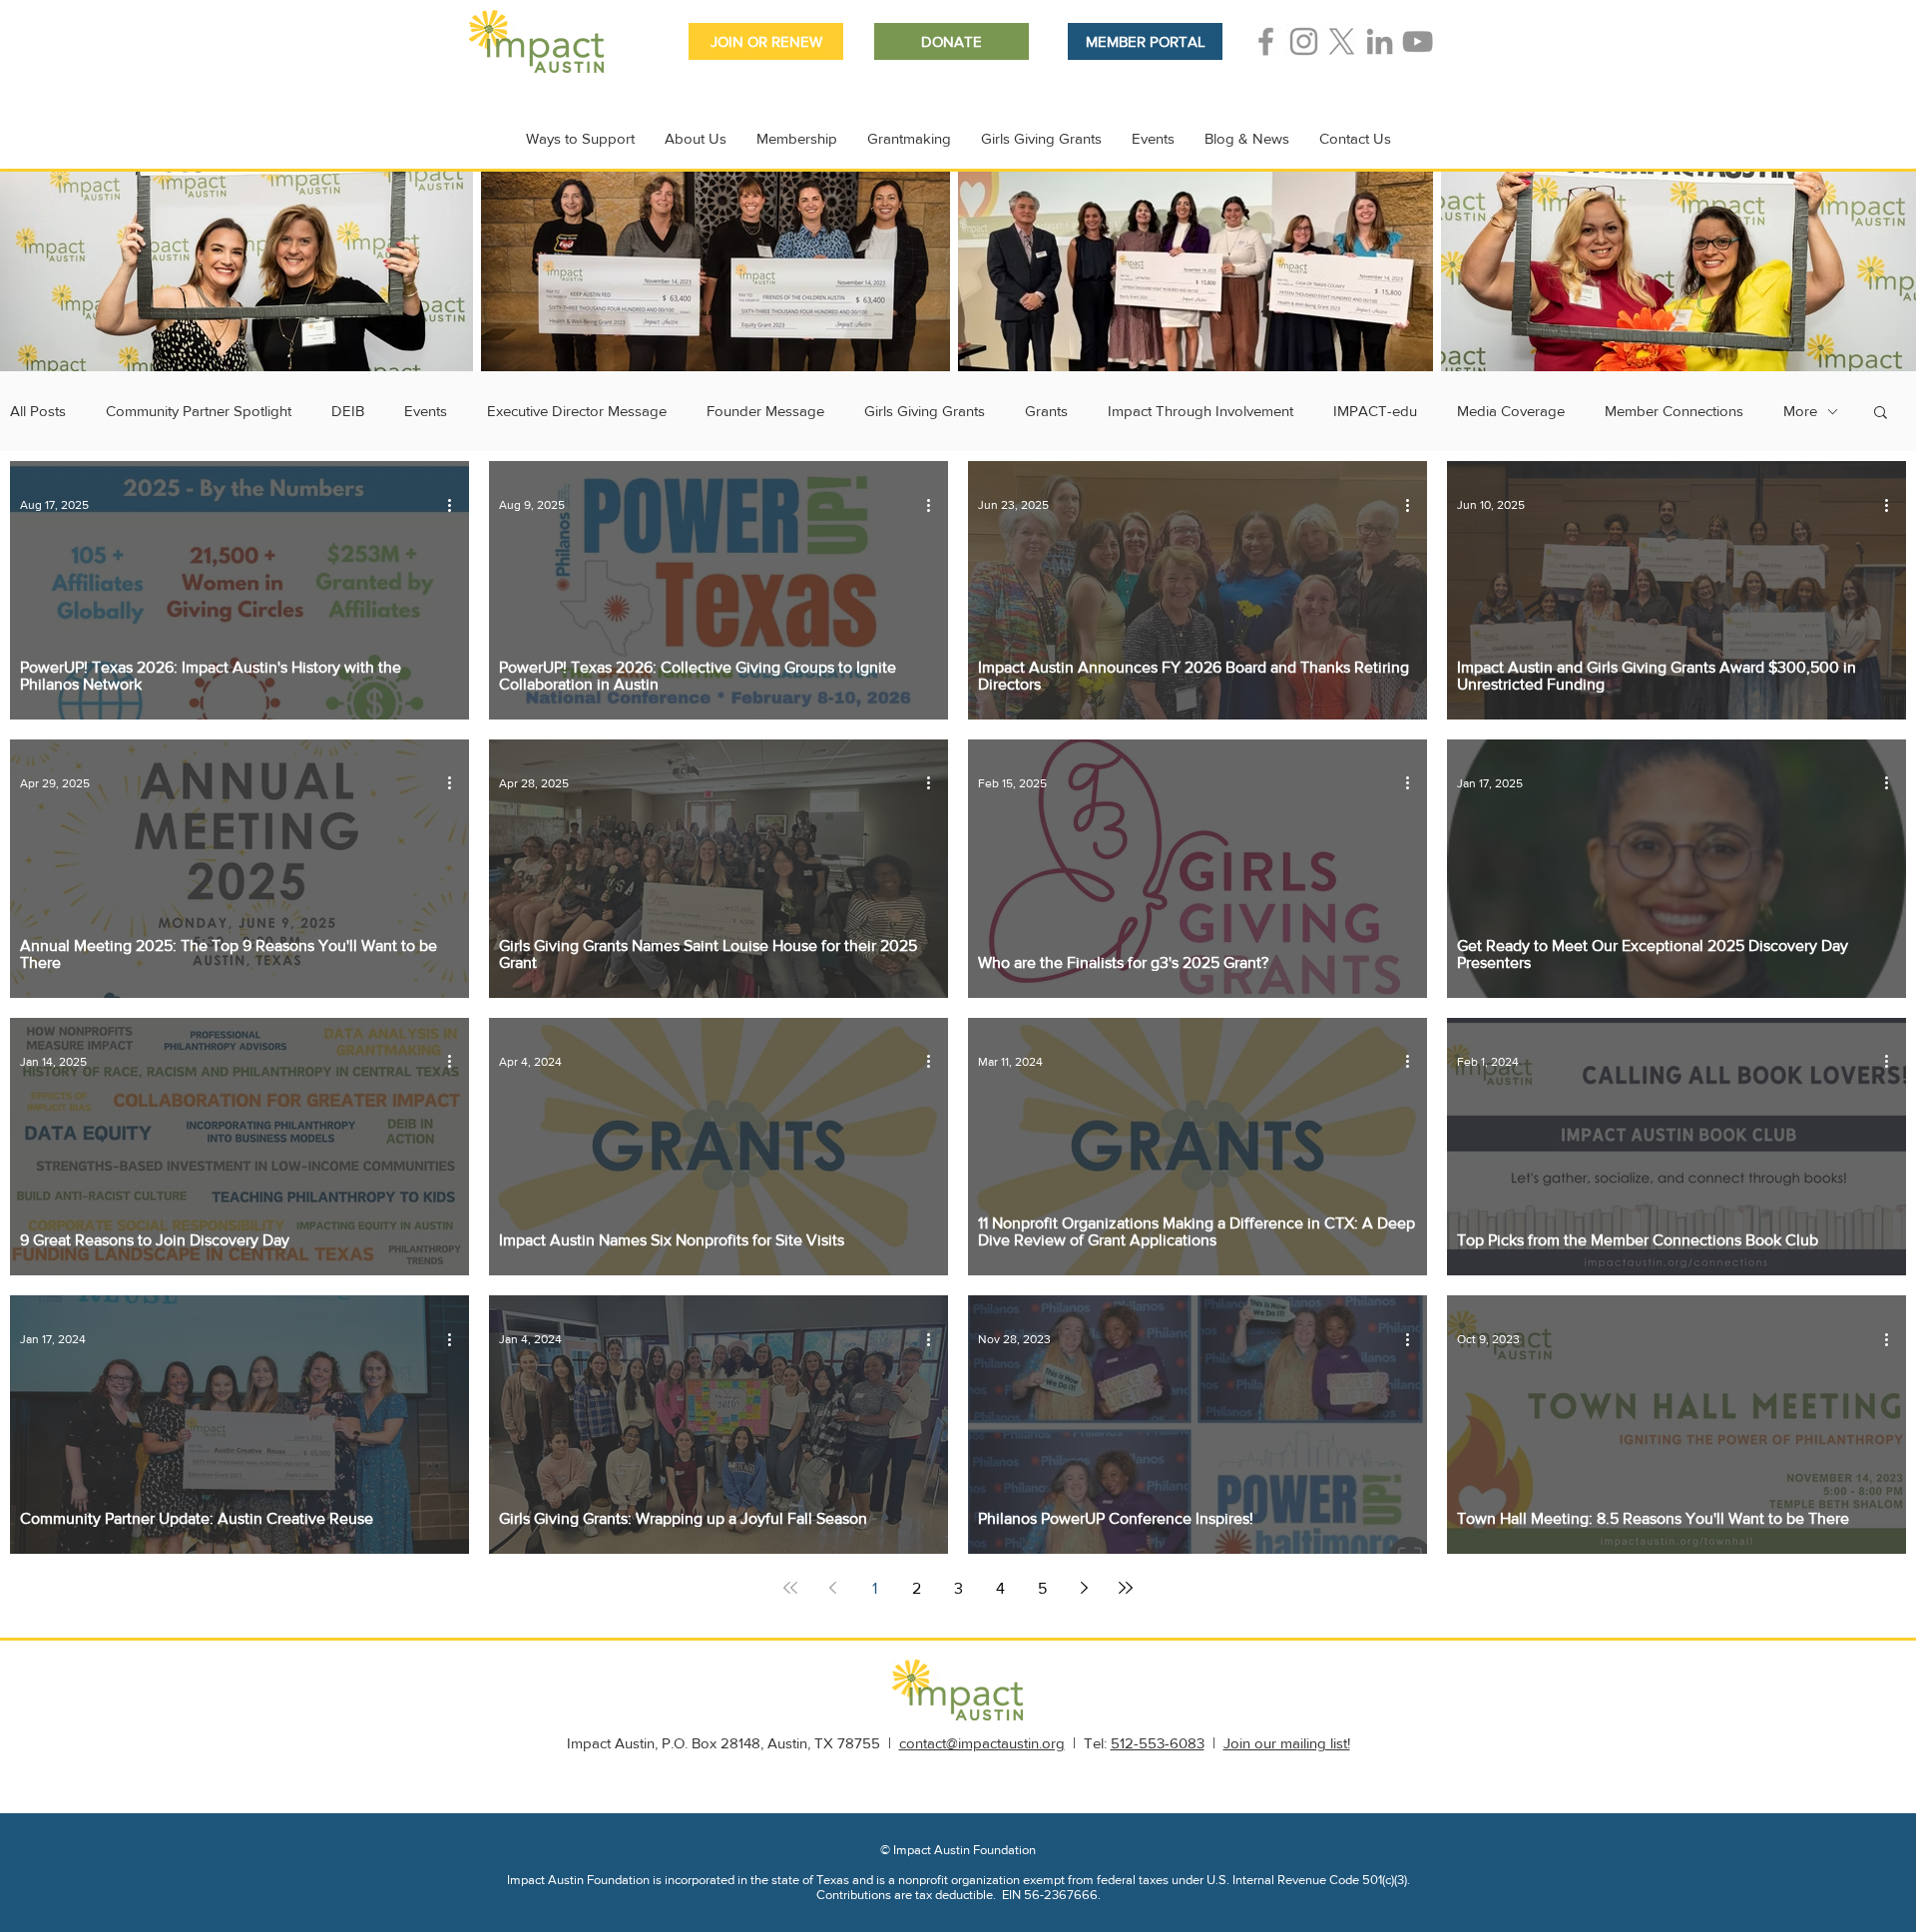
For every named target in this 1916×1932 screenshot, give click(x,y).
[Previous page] (832, 1588)
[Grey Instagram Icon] (1304, 41)
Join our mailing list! (1287, 1743)
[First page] (790, 1588)
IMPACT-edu (1375, 411)
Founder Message (765, 411)
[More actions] (456, 505)
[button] (1881, 414)
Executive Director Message (577, 411)
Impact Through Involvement (1200, 411)
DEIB (348, 411)
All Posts (38, 411)
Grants (1046, 411)
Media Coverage (1511, 411)
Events (426, 411)
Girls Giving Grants (925, 411)
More (1800, 411)
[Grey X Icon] (1342, 41)
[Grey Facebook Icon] (1266, 41)
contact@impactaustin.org (982, 1743)
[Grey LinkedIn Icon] (1380, 41)
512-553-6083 (1158, 1743)
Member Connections (1674, 411)
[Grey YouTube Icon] (1418, 41)
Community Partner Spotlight (199, 411)
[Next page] (1084, 1588)
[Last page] (1126, 1588)
